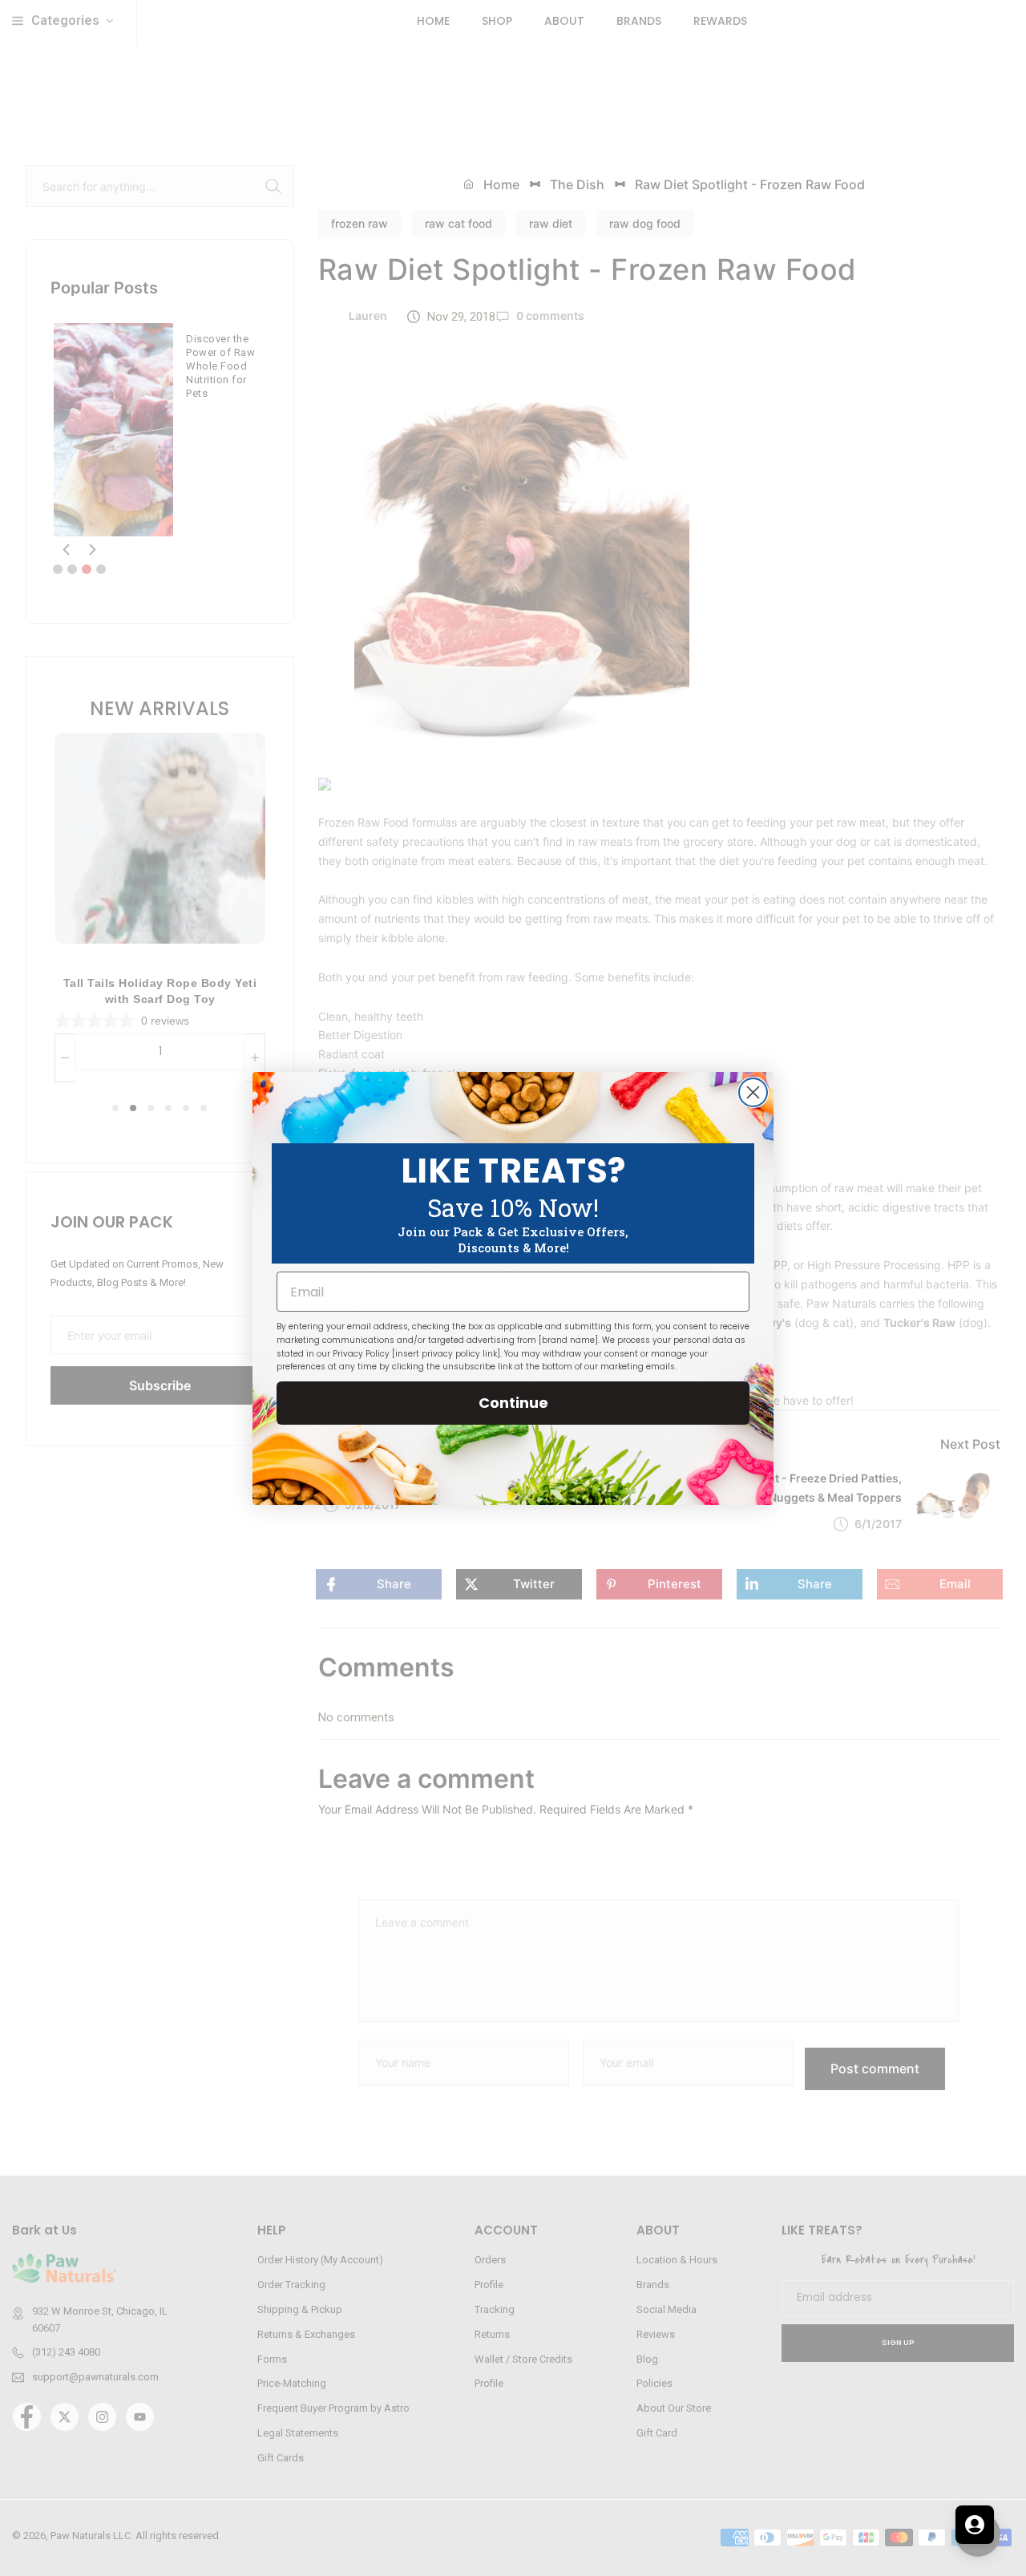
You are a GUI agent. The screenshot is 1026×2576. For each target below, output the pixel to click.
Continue (513, 1403)
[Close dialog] (753, 1092)
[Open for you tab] (975, 2525)
